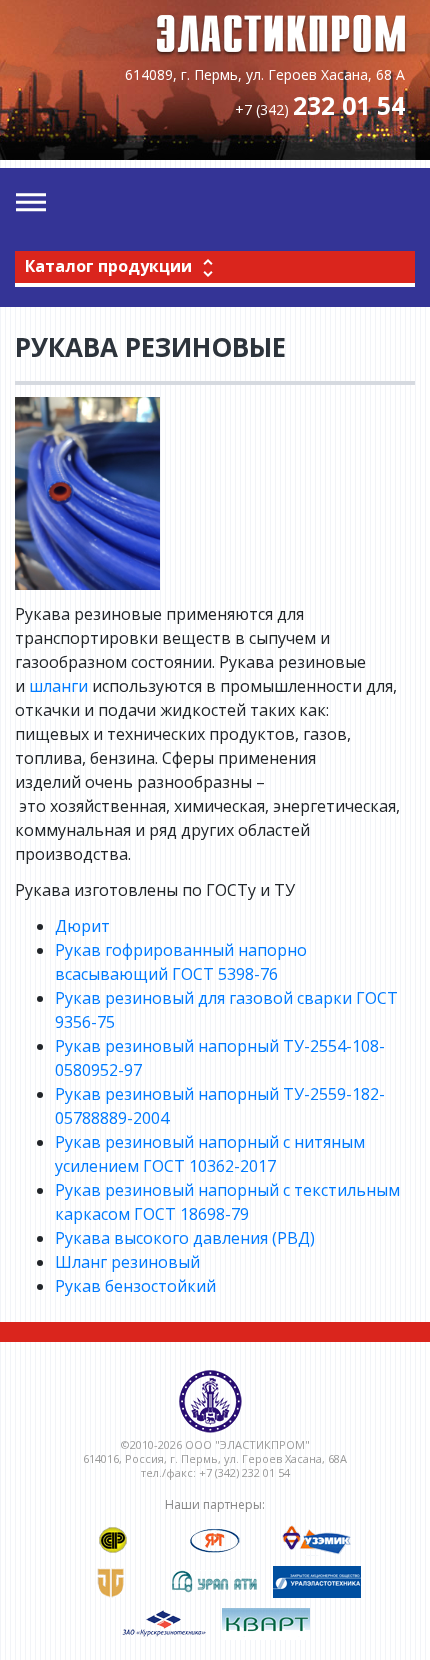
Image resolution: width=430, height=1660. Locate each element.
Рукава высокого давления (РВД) (185, 1238)
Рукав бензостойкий (135, 1286)
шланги (58, 686)
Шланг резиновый (127, 1262)
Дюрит (82, 926)
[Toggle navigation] (31, 203)
